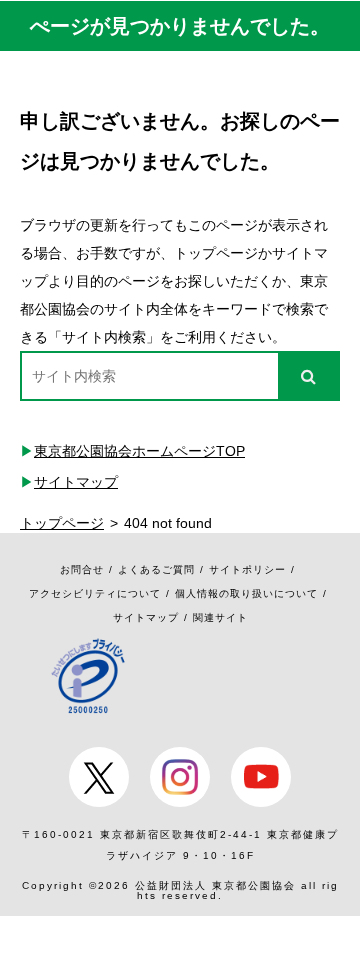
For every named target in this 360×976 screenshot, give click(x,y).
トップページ (62, 523)
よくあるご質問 (156, 569)
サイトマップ (76, 482)
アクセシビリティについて (95, 593)
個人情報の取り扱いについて (246, 593)
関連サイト (220, 617)
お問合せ (82, 569)
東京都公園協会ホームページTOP (139, 451)
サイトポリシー (247, 569)
